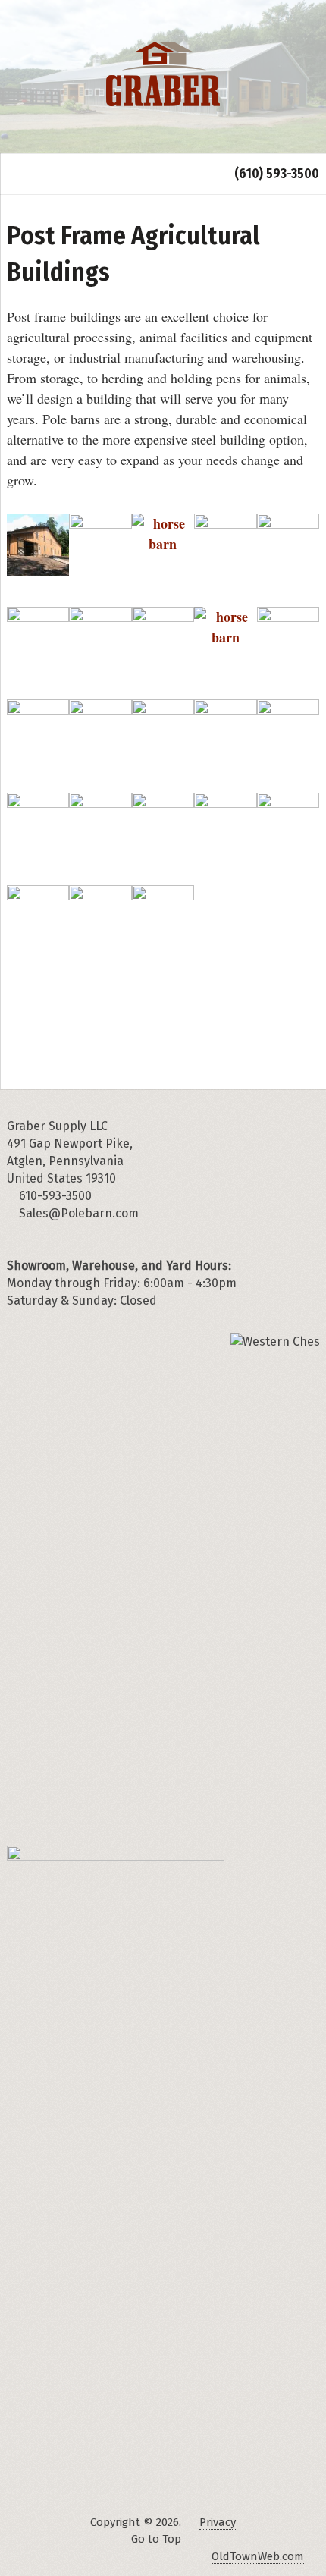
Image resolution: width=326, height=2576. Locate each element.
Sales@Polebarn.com (79, 1213)
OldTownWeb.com (258, 2556)
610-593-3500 (54, 1196)
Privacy (218, 2522)
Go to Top (156, 2539)
